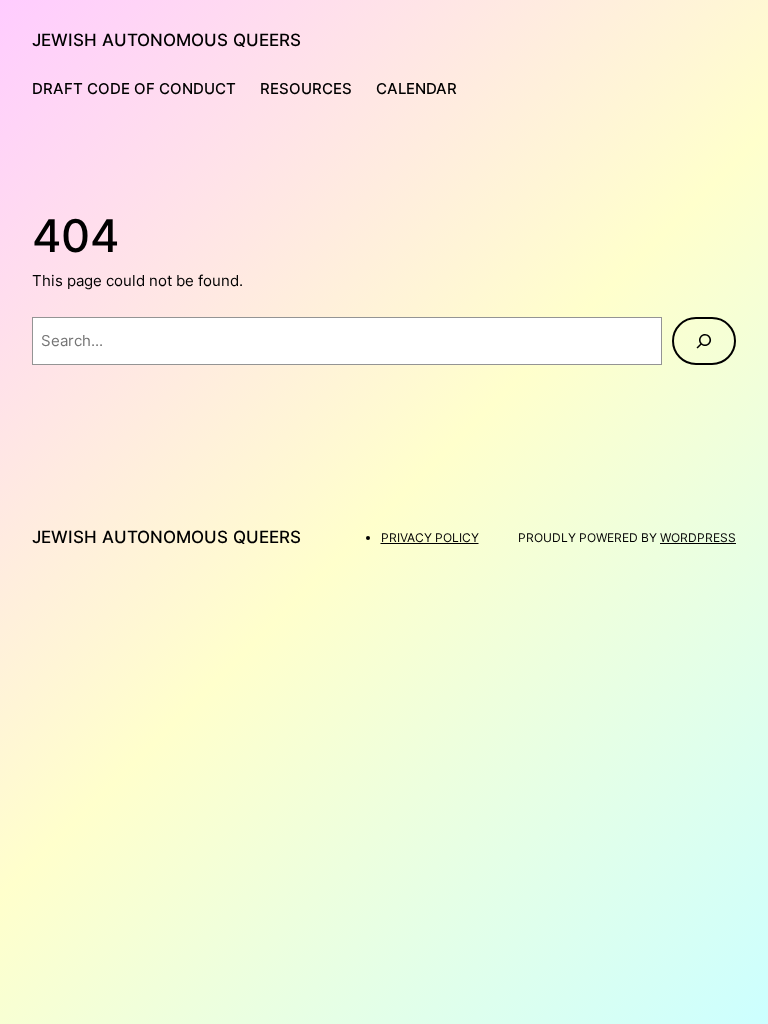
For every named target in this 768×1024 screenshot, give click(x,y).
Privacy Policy (430, 537)
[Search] (704, 341)
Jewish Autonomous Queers (166, 40)
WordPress (698, 537)
